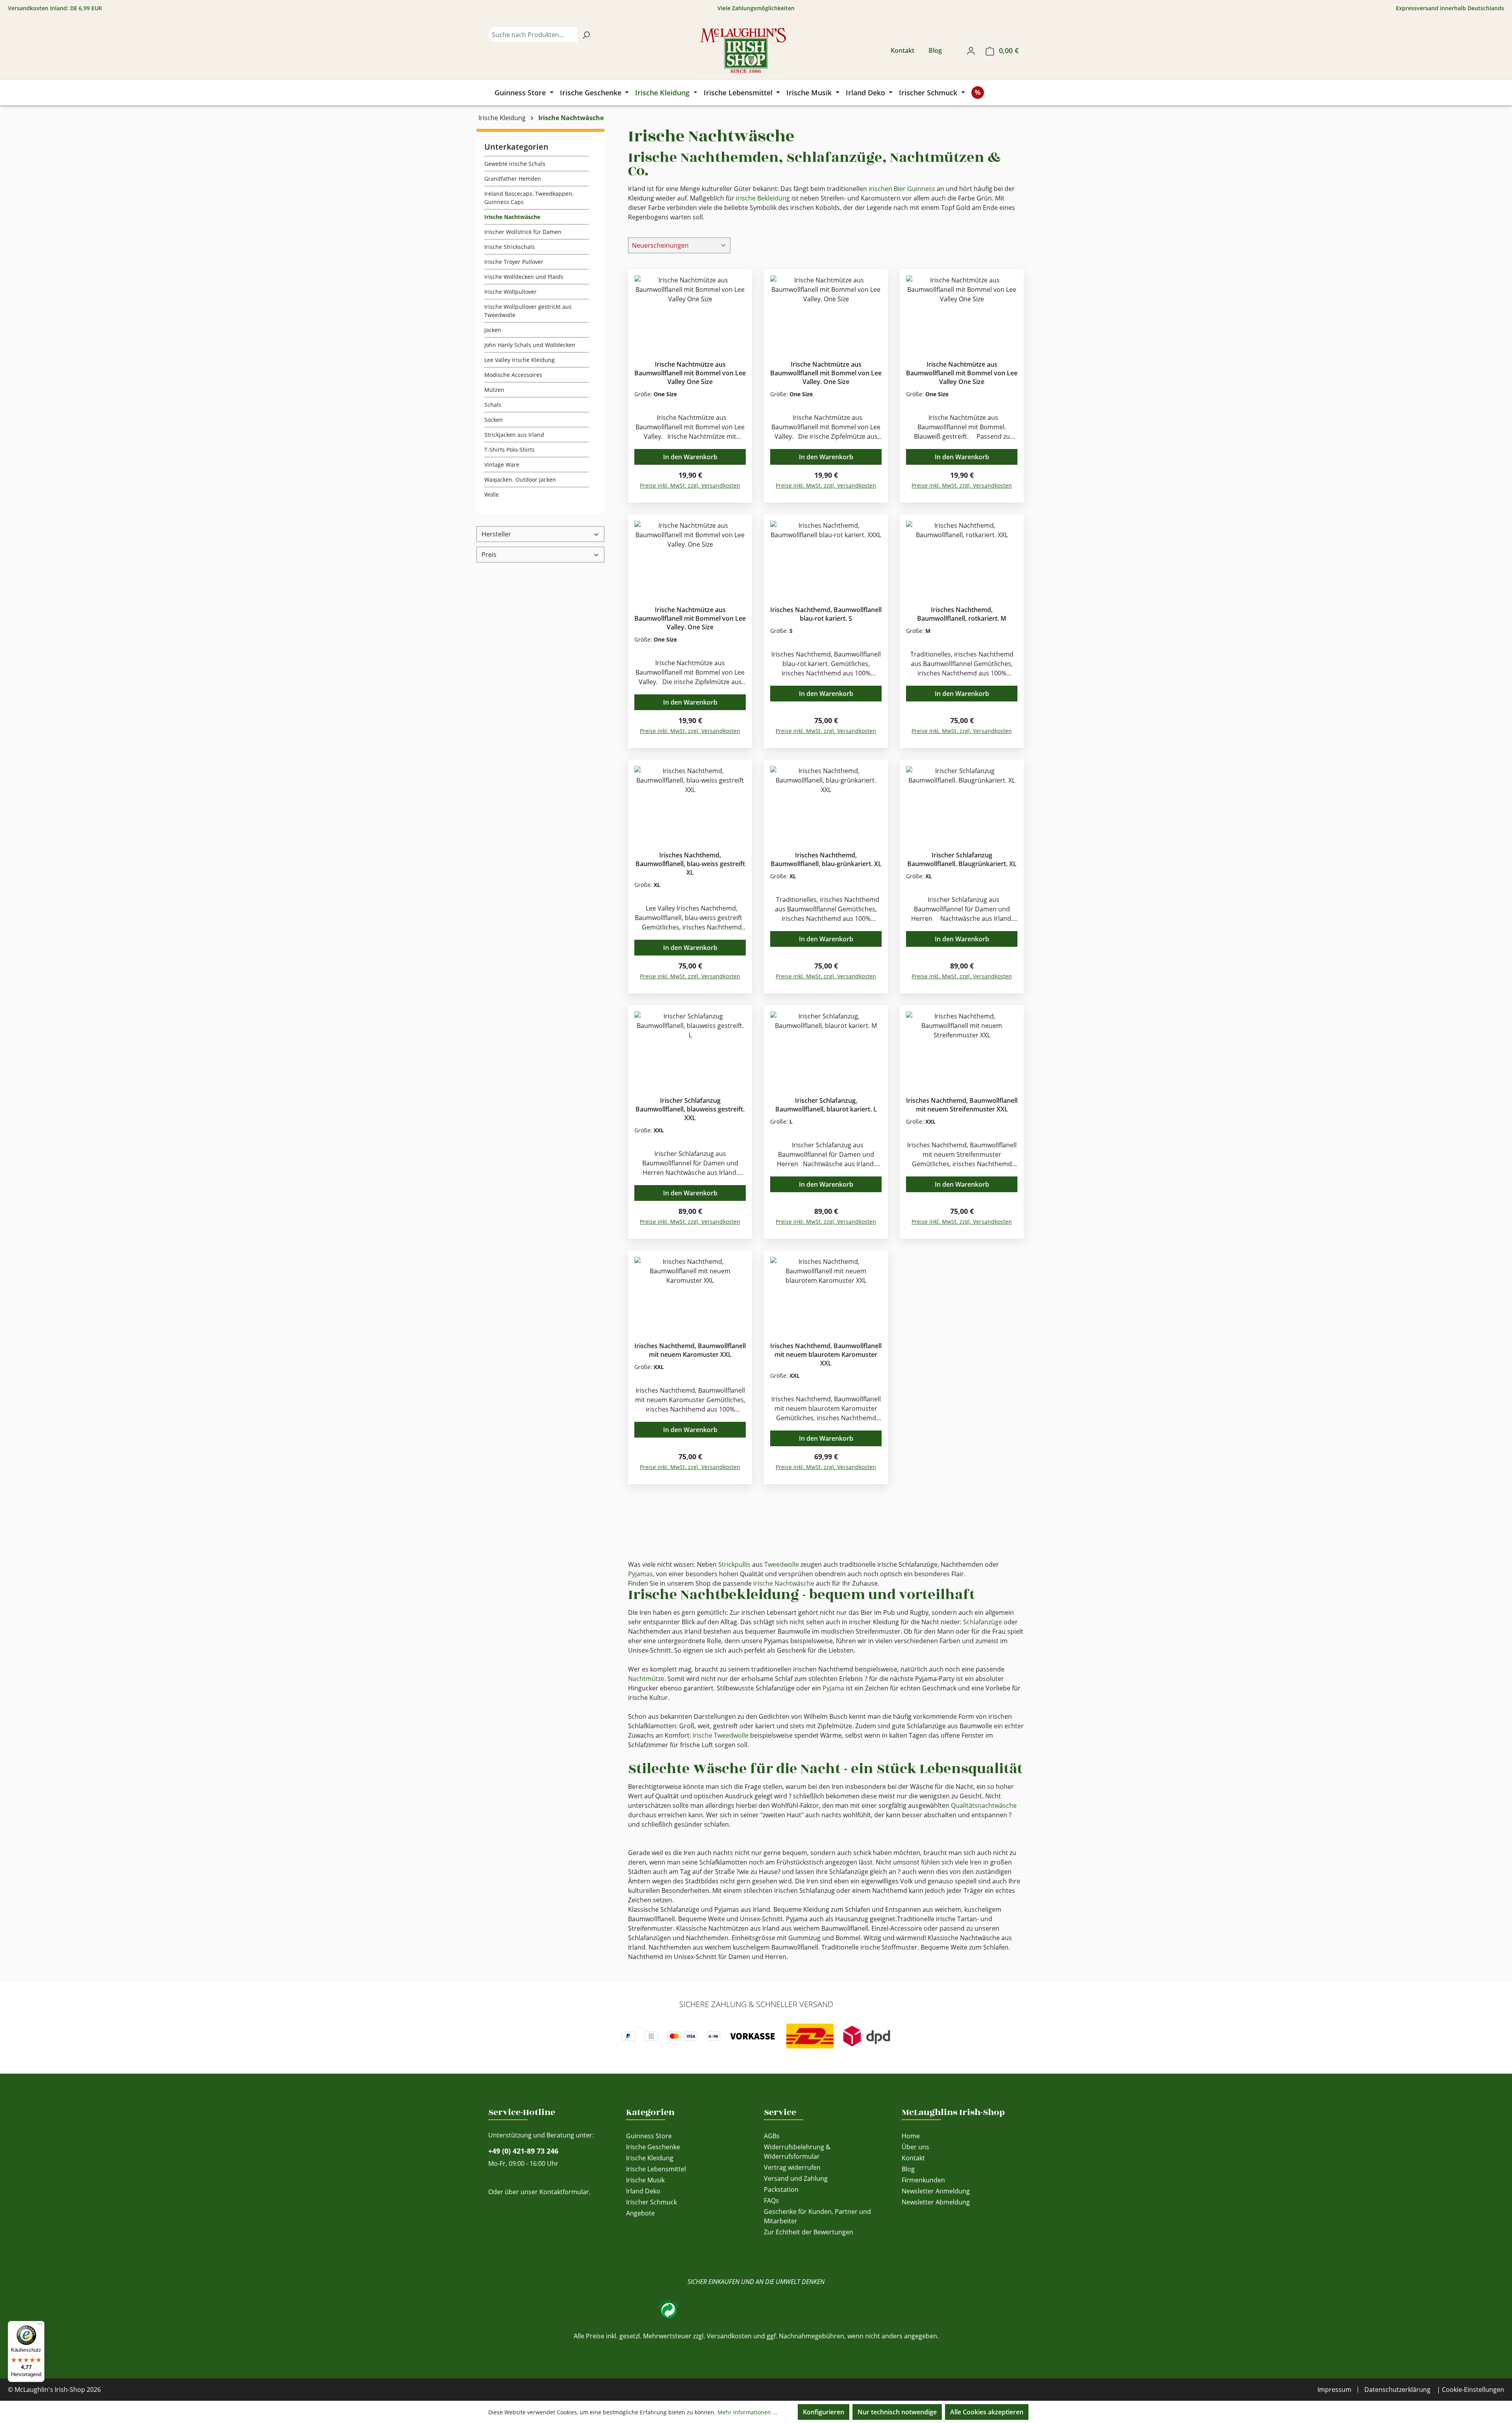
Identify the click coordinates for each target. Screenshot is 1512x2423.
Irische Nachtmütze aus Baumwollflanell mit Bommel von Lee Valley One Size (690, 373)
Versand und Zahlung (796, 2178)
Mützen (494, 390)
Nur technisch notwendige (897, 2412)
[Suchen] (586, 35)
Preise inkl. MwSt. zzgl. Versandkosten (690, 485)
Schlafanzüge (983, 1622)
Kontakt (902, 50)
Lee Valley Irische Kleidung (520, 360)
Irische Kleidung (650, 2158)
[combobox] (533, 35)
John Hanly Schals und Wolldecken (530, 345)
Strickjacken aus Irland (514, 435)
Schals (493, 405)
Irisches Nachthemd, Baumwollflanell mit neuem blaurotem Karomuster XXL (826, 1354)
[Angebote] (978, 93)
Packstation (781, 2189)
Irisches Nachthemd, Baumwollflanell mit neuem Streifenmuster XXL (962, 1105)
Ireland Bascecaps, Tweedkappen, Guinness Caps (529, 198)
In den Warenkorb (690, 457)
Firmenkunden (923, 2180)
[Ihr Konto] (971, 50)
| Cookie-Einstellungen (1470, 2390)
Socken (494, 420)
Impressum (1334, 2390)
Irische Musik (645, 2180)
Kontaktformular (564, 2192)
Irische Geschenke (653, 2147)
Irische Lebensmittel (656, 2169)
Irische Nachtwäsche (512, 217)
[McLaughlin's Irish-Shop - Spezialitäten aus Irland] (743, 50)
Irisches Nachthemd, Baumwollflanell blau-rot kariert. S (826, 614)
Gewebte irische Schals (515, 164)
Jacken (493, 330)
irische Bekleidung (763, 198)
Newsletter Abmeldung (936, 2202)
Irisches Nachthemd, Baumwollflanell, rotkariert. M (962, 614)
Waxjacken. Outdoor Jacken (520, 480)
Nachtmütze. (647, 1679)
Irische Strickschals (510, 247)
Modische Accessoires (513, 375)
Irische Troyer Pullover (514, 262)
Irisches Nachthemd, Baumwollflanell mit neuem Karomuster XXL (690, 1350)
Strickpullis (734, 1564)
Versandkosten (729, 2336)
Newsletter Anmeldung (936, 2191)
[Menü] (40, 2326)
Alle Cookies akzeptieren (987, 2412)
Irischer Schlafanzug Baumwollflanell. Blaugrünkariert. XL (962, 859)
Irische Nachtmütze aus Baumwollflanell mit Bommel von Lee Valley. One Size (826, 373)
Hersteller (496, 534)
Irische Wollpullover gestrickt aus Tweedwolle (528, 311)
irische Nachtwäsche (784, 1583)
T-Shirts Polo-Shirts (510, 450)
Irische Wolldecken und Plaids (524, 277)
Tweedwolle (782, 1564)
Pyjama (833, 1688)
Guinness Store (649, 2136)
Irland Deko (643, 2191)
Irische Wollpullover (510, 292)
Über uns (915, 2147)
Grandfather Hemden (513, 179)
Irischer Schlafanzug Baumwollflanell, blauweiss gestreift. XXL (690, 1109)
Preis (489, 555)
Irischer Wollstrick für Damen (523, 232)
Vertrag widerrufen (792, 2167)
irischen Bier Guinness (902, 189)
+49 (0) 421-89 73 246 (523, 2151)
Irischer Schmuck (651, 2202)
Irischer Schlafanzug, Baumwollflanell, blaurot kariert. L (826, 1105)
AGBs (772, 2136)
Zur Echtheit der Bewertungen (809, 2232)
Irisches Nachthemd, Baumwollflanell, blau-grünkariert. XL (826, 859)
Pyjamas (640, 1574)
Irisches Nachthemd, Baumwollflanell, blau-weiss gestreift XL (690, 864)
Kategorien (650, 2112)
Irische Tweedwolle (721, 1735)
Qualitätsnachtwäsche (984, 1805)
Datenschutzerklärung (1397, 2390)
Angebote (640, 2213)
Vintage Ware (502, 465)
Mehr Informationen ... (747, 2412)
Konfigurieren (824, 2412)
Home (911, 2136)
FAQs (771, 2200)
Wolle (492, 494)
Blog (935, 50)
